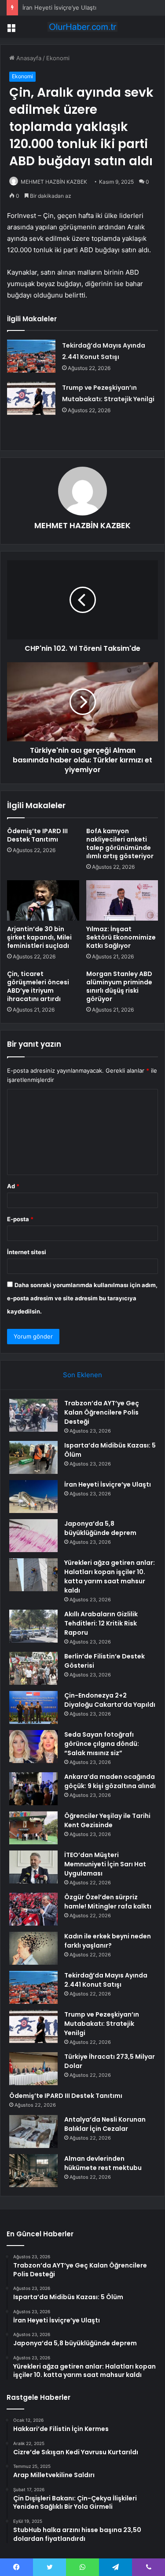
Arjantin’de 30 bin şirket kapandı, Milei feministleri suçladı (39, 937)
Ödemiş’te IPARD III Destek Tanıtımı (37, 835)
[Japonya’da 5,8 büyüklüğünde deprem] (33, 1536)
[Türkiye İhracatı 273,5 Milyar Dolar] (33, 2069)
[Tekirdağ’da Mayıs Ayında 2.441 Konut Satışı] (31, 356)
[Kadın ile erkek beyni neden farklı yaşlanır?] (33, 1948)
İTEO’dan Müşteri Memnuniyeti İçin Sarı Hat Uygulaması (105, 1864)
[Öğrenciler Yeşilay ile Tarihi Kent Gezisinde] (33, 1828)
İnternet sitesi (27, 1252)
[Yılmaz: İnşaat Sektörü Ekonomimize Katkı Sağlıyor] (122, 900)
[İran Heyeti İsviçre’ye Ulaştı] (33, 1497)
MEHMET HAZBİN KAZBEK (54, 182)
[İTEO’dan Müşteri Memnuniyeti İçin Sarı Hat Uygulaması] (33, 1867)
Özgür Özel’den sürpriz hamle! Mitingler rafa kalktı (108, 1902)
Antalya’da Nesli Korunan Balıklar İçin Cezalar (105, 2124)
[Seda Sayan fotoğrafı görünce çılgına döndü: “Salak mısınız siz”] (33, 1747)
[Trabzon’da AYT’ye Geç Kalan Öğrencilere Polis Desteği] (33, 1415)
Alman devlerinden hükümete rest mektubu (103, 2163)
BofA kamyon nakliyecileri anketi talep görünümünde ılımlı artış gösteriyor (120, 844)
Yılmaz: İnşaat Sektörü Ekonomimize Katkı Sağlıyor (121, 937)
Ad (13, 1186)
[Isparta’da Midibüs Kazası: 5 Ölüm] (33, 1457)
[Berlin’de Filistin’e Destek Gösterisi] (33, 1668)
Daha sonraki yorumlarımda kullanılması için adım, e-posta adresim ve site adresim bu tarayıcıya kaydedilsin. (82, 1298)
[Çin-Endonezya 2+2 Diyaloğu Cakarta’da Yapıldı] (33, 1707)
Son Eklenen (82, 1375)
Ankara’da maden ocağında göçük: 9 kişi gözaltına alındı (110, 1781)
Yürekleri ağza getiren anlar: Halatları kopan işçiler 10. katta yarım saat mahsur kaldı (110, 1576)
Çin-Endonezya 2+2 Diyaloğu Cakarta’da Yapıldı (110, 1700)
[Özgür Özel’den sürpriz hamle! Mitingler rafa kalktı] (33, 1909)
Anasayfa (28, 58)
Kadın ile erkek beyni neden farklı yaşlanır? (108, 1941)
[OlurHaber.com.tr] (83, 27)
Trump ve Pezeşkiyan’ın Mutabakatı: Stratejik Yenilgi (102, 2024)
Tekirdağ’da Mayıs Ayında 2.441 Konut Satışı (106, 1980)
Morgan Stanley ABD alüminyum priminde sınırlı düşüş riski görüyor (119, 986)
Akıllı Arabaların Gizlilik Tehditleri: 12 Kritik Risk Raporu (101, 1623)
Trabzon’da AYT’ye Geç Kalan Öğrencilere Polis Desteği (102, 1412)
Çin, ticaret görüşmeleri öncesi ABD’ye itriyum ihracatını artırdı (38, 986)
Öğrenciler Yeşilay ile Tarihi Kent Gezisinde (107, 1820)
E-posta (20, 1219)
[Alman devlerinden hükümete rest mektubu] (33, 2171)
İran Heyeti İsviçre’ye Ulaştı (59, 7)
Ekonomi (58, 58)
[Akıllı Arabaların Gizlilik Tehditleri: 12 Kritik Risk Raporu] (33, 1626)
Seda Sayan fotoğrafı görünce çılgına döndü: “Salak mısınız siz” (102, 1744)
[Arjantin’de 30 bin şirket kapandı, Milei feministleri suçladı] (43, 900)
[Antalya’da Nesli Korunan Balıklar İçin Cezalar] (33, 2132)
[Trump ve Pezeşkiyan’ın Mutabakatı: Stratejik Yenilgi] (31, 398)
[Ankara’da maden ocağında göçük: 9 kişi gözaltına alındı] (33, 1789)
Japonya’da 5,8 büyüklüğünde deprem (100, 1528)
